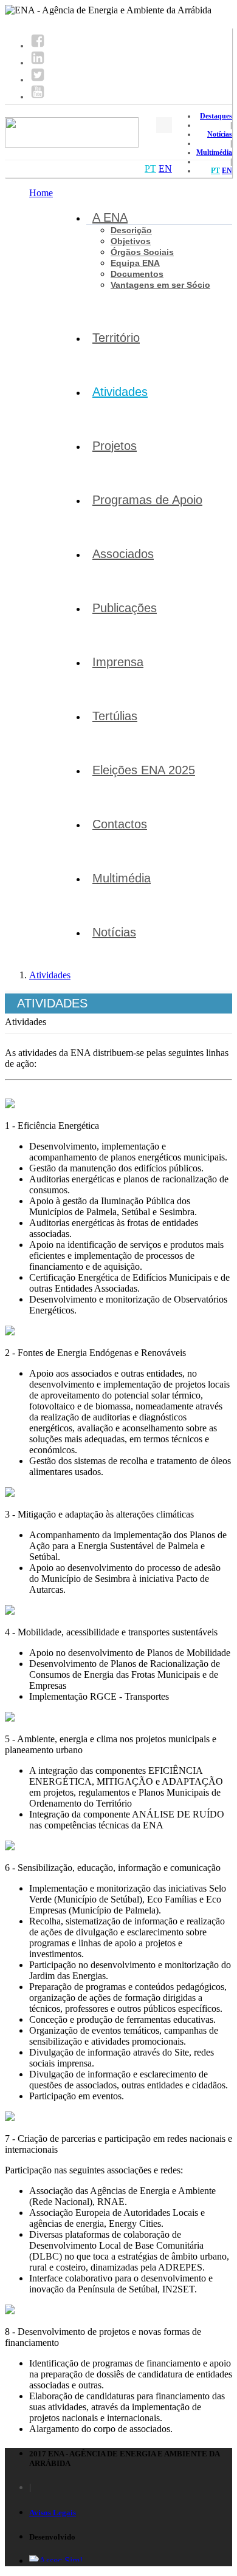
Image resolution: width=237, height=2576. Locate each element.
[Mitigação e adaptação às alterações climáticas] (10, 1494)
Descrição (131, 230)
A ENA (110, 217)
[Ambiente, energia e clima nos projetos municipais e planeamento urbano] (10, 1718)
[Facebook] (38, 46)
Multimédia (214, 152)
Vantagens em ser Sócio (160, 285)
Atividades (120, 392)
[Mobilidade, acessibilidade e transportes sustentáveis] (10, 1611)
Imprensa (118, 662)
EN (227, 171)
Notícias (220, 134)
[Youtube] (38, 97)
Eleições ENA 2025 (144, 770)
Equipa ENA (135, 263)
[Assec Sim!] (56, 2561)
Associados (123, 554)
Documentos (137, 274)
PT (215, 171)
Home (41, 193)
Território (116, 338)
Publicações (125, 608)
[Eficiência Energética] (10, 1105)
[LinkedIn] (38, 63)
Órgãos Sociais (142, 252)
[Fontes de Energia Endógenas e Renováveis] (10, 1332)
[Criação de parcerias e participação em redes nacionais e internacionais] (10, 2118)
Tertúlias (115, 716)
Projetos (115, 446)
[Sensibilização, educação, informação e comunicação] (10, 1847)
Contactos (120, 824)
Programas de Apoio (147, 500)
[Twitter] (38, 80)
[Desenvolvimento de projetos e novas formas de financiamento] (10, 2311)
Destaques (216, 116)
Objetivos (131, 241)
